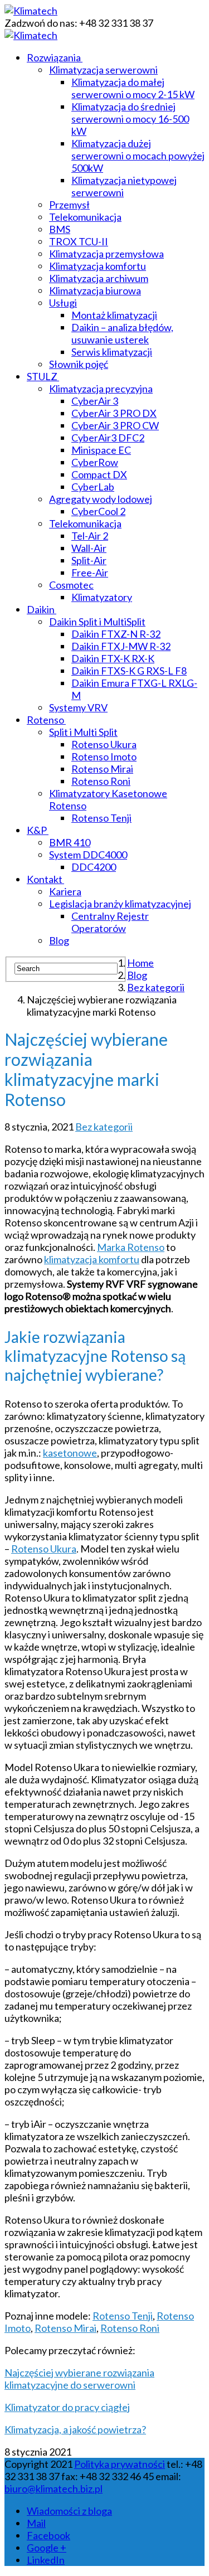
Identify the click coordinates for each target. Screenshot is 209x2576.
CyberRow (95, 462)
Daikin (41, 609)
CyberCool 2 (98, 511)
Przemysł (69, 205)
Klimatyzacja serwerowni (103, 70)
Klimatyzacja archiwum (99, 278)
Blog (59, 940)
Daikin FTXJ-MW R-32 (121, 646)
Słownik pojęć (79, 364)
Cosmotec (71, 585)
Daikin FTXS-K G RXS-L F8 (129, 671)
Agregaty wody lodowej (101, 499)
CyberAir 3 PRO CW (115, 425)
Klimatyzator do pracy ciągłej (67, 2407)
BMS (60, 229)
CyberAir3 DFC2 (108, 438)
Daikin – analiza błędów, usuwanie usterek (122, 333)
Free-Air (90, 573)
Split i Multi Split (83, 732)
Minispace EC (101, 450)
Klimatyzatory (102, 597)
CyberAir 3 (95, 401)
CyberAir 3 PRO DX (114, 413)
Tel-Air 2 (90, 536)
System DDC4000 (88, 855)
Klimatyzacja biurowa (95, 290)
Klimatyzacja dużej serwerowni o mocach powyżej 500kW (138, 156)
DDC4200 (94, 867)
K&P (37, 830)
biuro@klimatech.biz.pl (54, 2488)
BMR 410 (70, 842)
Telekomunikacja (85, 217)
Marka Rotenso (131, 1247)
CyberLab (93, 487)
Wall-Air (89, 548)
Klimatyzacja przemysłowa (106, 254)
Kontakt (45, 879)
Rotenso (45, 720)
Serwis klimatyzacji (112, 352)
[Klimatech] (31, 11)
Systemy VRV (78, 707)
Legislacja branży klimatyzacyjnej (120, 904)
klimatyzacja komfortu (92, 1259)
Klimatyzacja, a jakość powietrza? (75, 2429)
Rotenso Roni (101, 781)
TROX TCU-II (79, 241)
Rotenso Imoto (104, 756)
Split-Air (89, 560)
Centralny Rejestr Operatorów (110, 922)
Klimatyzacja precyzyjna (101, 389)
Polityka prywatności (120, 2464)
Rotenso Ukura (104, 744)
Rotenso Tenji (101, 818)
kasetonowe (70, 1453)
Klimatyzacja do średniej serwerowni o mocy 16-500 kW (130, 119)
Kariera (65, 891)
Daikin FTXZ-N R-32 (116, 634)
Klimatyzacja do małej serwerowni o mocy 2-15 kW (133, 88)
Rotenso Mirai (102, 769)
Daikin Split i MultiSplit (97, 622)
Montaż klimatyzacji (114, 315)
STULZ (42, 376)
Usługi (63, 303)
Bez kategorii (104, 1127)
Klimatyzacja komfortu (98, 266)
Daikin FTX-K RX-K (113, 658)
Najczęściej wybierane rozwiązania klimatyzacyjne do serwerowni (79, 2379)
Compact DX (99, 474)
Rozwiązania (54, 57)
